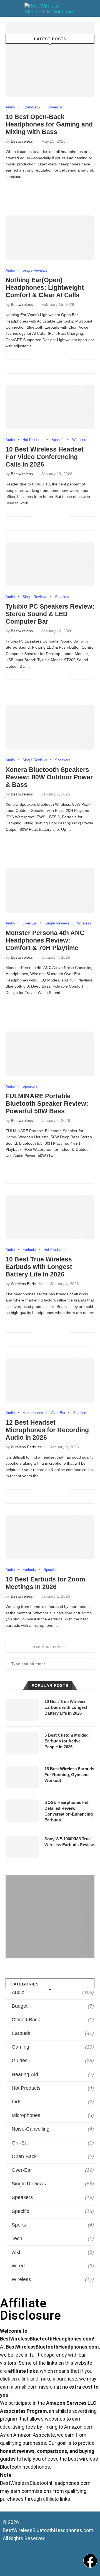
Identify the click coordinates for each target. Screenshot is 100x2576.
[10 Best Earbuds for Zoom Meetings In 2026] (50, 1537)
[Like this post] (36, 190)
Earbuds (29, 1250)
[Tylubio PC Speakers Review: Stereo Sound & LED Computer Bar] (50, 564)
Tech (53, 2238)
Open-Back (32, 107)
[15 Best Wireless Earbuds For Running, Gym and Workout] (22, 1777)
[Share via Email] (64, 190)
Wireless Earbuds (26, 1284)
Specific (58, 440)
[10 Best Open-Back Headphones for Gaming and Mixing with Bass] (50, 75)
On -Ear (53, 2143)
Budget (53, 2006)
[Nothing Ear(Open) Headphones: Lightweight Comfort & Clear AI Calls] (50, 238)
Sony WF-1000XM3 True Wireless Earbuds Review (69, 1842)
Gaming (53, 2047)
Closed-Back (53, 2020)
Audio (10, 107)
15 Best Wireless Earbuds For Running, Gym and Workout (69, 1775)
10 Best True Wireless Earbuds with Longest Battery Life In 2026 (39, 1267)
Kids (53, 2102)
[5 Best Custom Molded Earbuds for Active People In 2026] (22, 1743)
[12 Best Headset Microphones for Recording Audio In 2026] (50, 1380)
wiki (53, 2252)
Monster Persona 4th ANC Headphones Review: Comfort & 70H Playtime (45, 940)
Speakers (63, 597)
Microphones (33, 1413)
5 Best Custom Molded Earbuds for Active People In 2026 (67, 1741)
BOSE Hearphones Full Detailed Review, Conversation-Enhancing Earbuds (69, 1811)
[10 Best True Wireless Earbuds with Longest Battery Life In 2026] (50, 1217)
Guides (53, 2061)
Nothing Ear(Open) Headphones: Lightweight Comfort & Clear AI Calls (45, 287)
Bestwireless (22, 141)
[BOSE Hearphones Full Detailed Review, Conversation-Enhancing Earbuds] (22, 1811)
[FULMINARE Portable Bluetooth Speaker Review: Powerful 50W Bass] (50, 1054)
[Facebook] (90, 2561)
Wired (53, 2266)
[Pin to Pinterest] (57, 190)
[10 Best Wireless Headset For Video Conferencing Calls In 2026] (50, 407)
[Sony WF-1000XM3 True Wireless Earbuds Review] (22, 1847)
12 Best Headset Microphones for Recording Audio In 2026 (47, 1430)
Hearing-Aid (53, 2074)
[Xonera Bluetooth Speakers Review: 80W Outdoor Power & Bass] (50, 727)
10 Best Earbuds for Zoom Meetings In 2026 (45, 1583)
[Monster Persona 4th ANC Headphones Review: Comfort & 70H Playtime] (50, 891)
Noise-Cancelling (53, 2129)
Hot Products (33, 440)
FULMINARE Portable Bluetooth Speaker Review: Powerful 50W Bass (47, 1104)
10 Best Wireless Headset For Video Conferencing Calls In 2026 (45, 457)
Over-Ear (56, 107)
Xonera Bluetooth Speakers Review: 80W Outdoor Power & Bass (49, 777)
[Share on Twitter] (51, 190)
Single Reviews (35, 270)
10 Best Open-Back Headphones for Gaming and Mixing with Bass (49, 124)
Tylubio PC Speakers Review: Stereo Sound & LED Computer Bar (50, 614)
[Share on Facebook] (44, 190)
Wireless (79, 440)
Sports (53, 2225)
